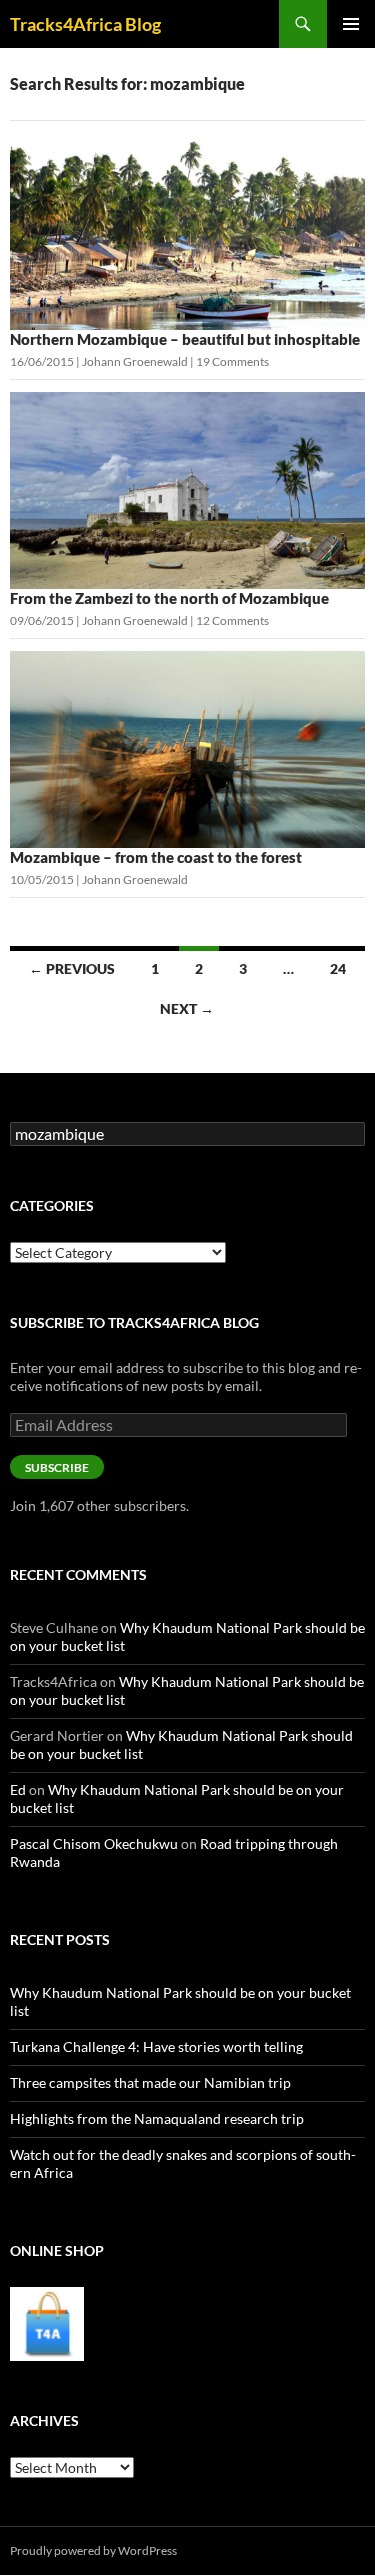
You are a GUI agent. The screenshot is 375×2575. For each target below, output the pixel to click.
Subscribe (57, 1467)
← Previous (72, 968)
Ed (18, 1789)
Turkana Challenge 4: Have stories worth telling (156, 2046)
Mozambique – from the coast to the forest (156, 857)
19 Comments (232, 361)
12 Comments (232, 620)
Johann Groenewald (135, 361)
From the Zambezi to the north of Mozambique (169, 598)
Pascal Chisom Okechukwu (94, 1843)
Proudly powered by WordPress (93, 2550)
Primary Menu (351, 24)
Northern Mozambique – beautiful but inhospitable (186, 339)
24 (338, 968)
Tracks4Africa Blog (85, 24)
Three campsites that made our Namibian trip (150, 2082)
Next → (187, 1008)
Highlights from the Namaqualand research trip (157, 2118)
